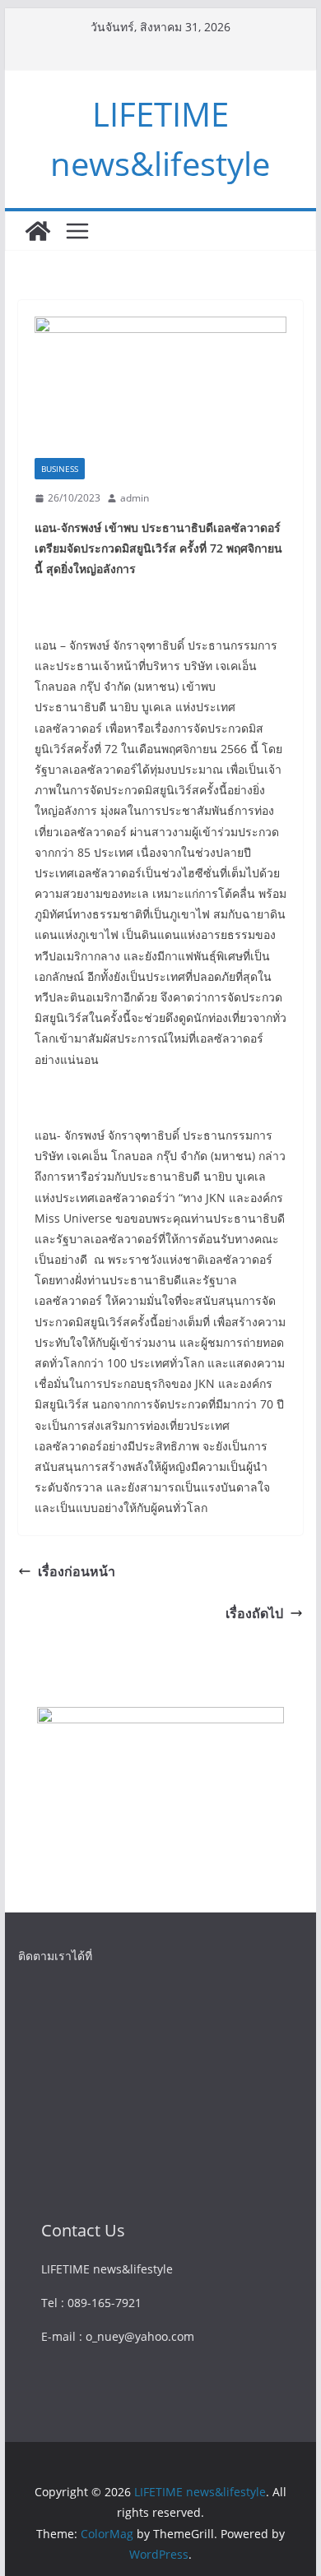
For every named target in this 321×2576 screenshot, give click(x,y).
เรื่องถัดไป (254, 1613)
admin (135, 498)
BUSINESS (60, 469)
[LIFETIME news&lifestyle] (38, 231)
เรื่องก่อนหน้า (77, 1571)
